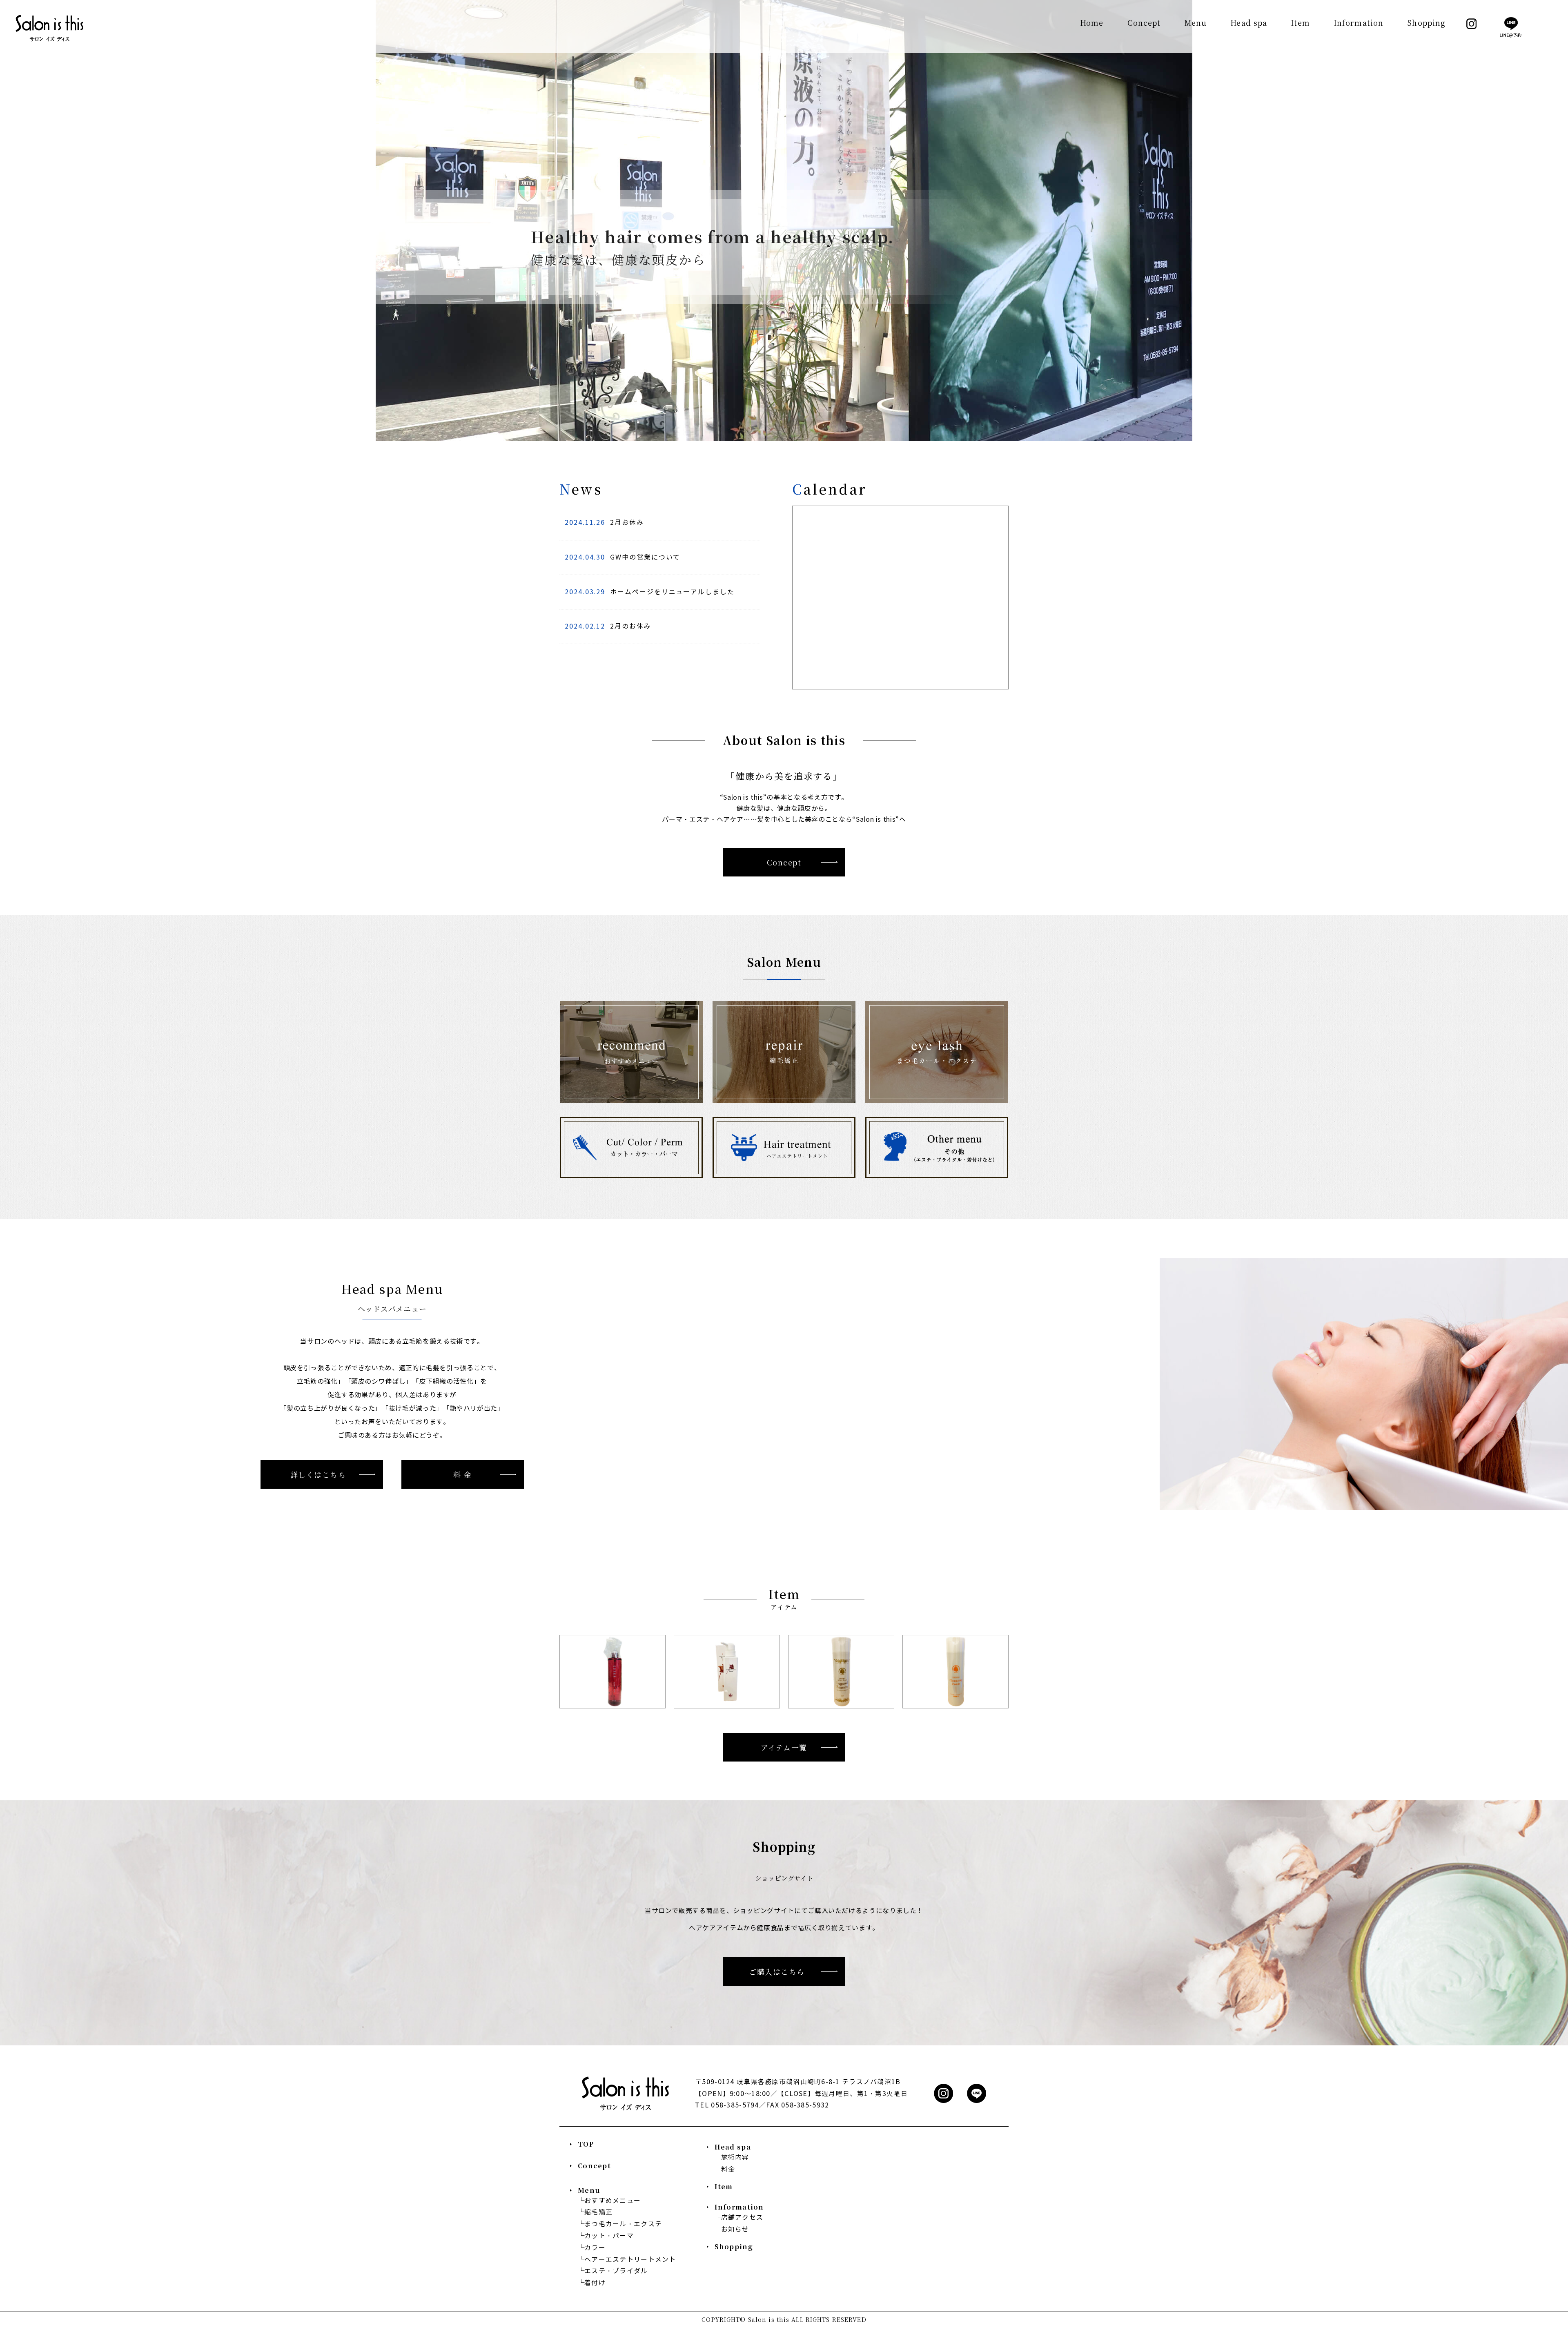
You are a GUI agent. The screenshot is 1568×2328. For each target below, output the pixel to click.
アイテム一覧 (784, 1747)
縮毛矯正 (598, 2212)
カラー (595, 2248)
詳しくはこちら (318, 1474)
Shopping (1426, 23)
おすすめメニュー (612, 2201)
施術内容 (735, 2157)
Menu (1196, 23)
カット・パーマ (609, 2236)
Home (1092, 23)
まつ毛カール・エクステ (623, 2224)
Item (1300, 23)
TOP (586, 2144)
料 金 (462, 1474)
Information (1359, 23)
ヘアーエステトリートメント (630, 2260)
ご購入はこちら (777, 1971)
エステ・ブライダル (616, 2271)
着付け (595, 2283)
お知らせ (735, 2229)
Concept (1144, 23)
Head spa (1249, 23)
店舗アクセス (742, 2218)
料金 (728, 2169)
